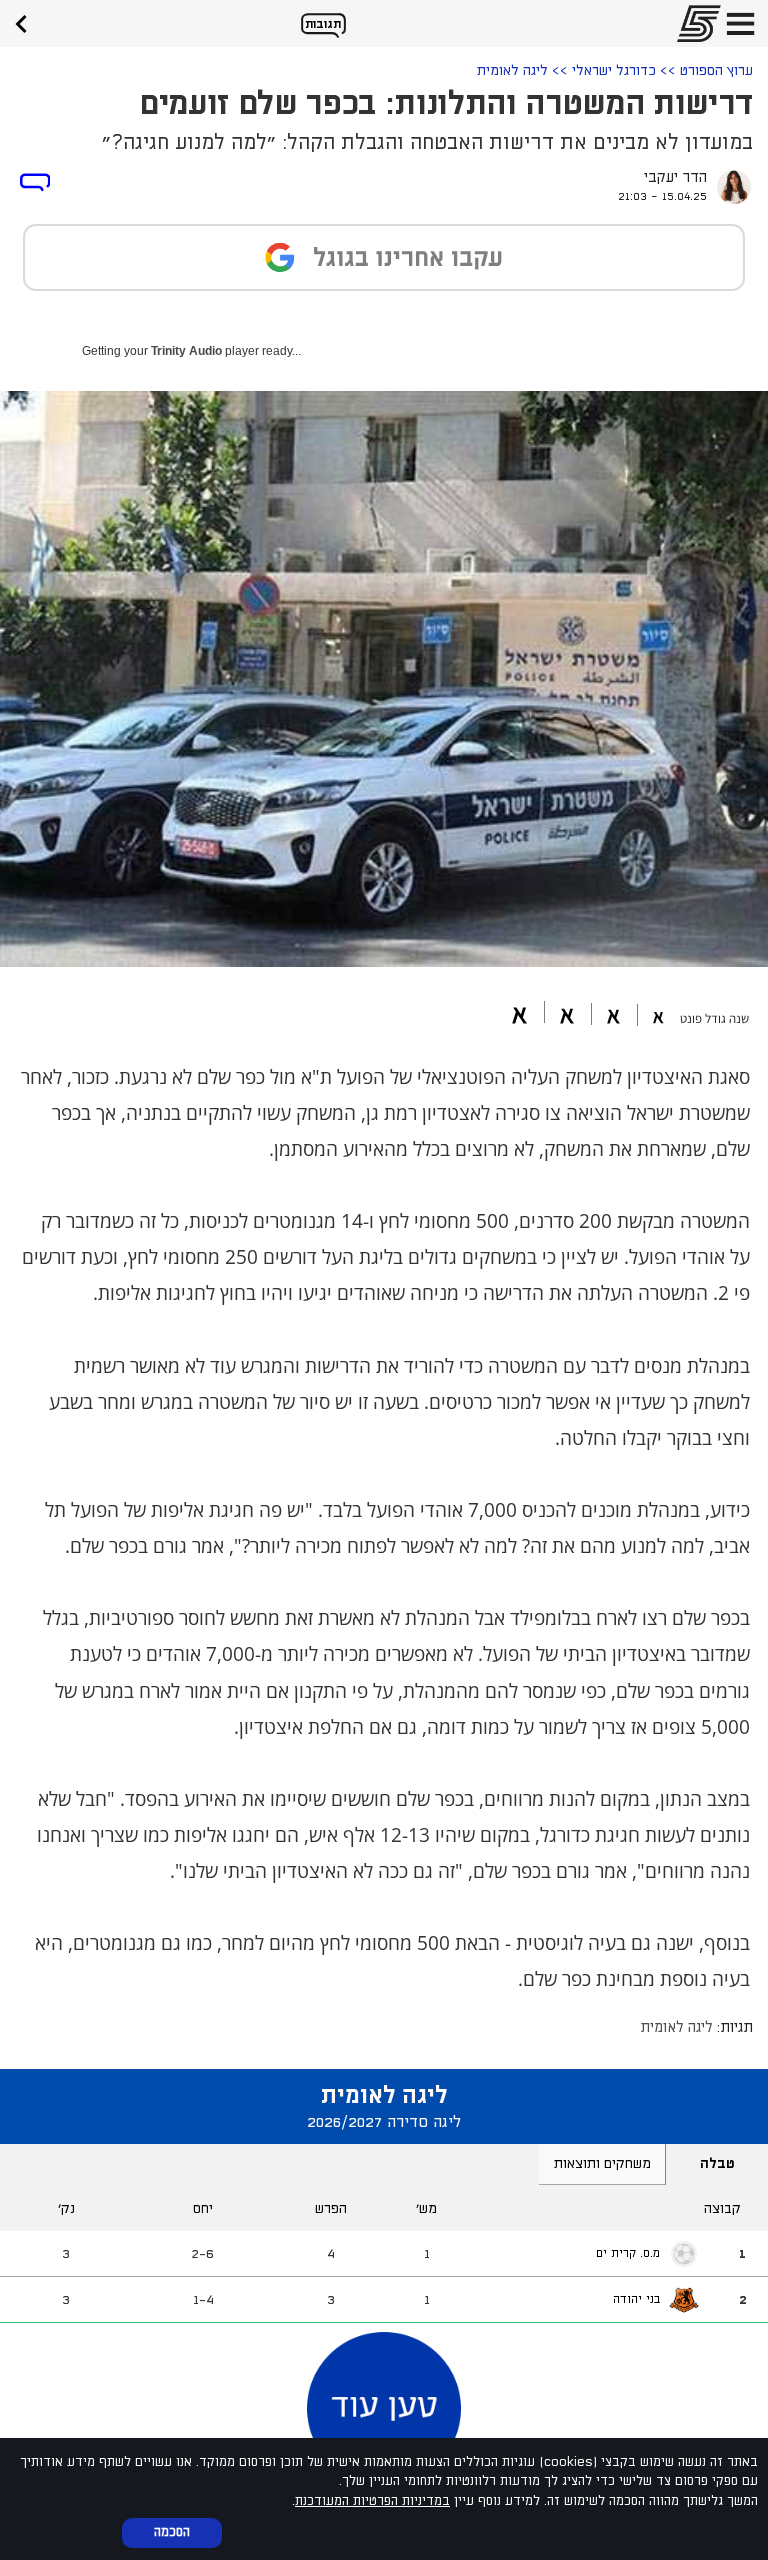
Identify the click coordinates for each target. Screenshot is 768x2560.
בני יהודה (636, 2299)
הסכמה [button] (172, 2532)
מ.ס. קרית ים (628, 2253)
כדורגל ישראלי (614, 70)
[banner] (28, 21)
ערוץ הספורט (716, 70)
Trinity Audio (186, 351)
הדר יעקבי (675, 177)
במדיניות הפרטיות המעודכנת (372, 2501)
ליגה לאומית (512, 70)
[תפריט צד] (740, 23)
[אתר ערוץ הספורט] (693, 23)
